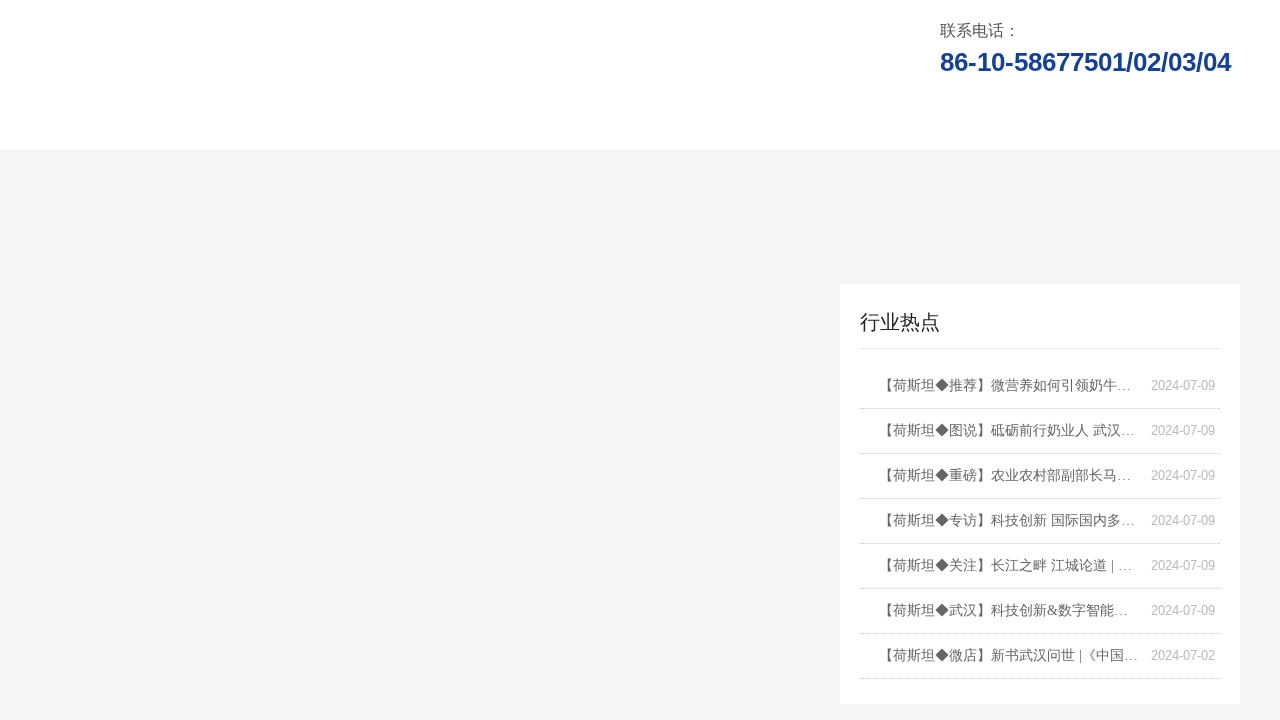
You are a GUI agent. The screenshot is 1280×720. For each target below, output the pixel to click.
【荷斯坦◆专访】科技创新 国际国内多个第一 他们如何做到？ (1010, 520)
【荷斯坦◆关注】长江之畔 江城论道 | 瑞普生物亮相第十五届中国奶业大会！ (1010, 565)
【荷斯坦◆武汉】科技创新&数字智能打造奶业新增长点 (1010, 610)
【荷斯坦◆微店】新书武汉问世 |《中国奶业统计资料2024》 (1010, 655)
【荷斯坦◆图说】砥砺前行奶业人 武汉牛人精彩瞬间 (1010, 430)
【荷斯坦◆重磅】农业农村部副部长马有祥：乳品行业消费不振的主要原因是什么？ (1010, 475)
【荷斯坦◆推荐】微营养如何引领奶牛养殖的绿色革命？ (1010, 385)
